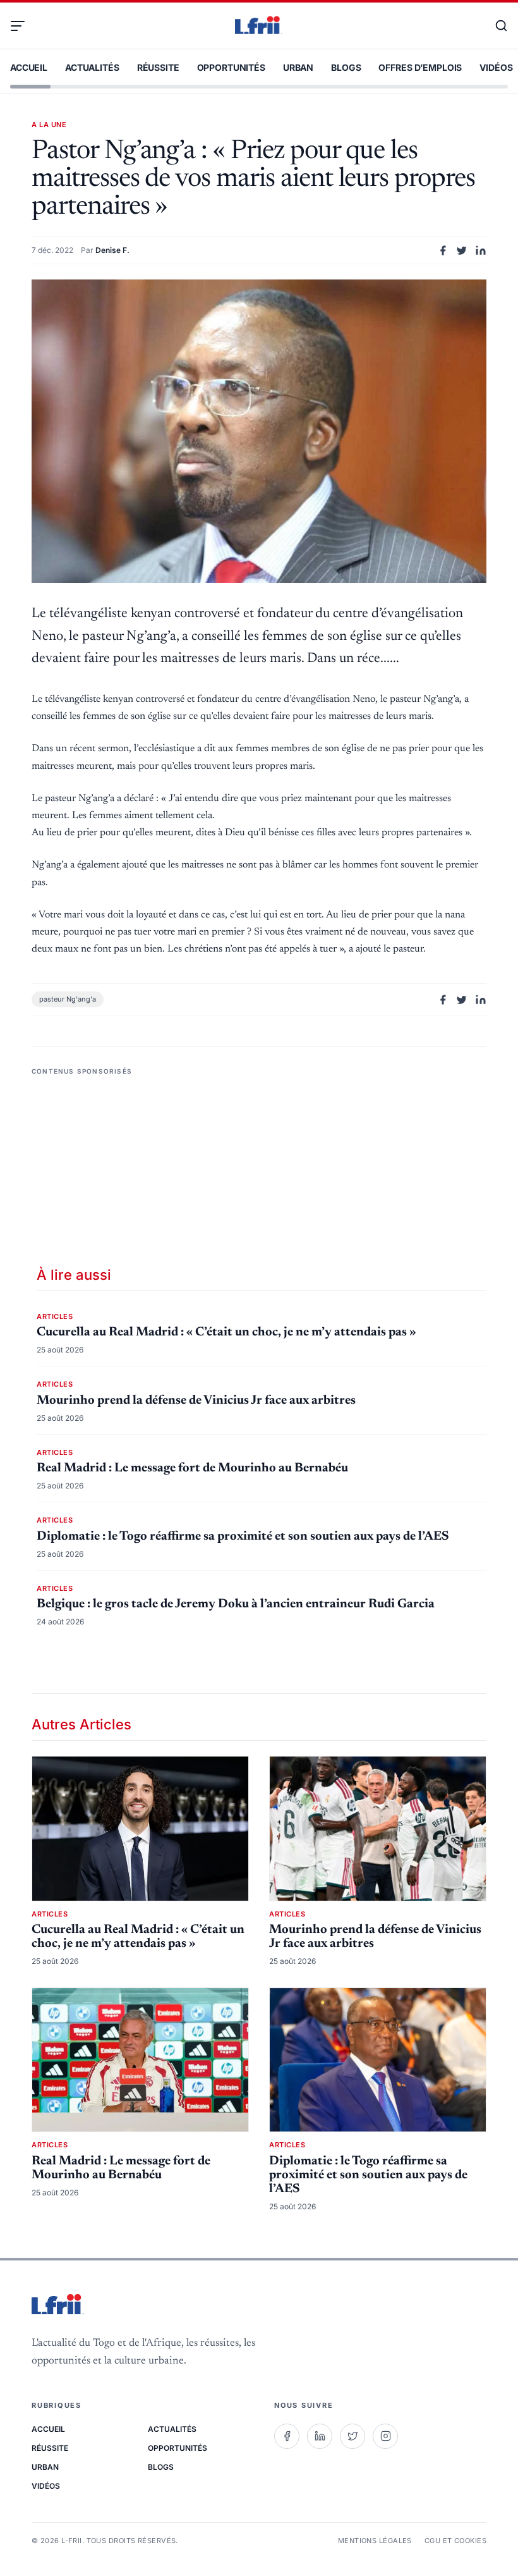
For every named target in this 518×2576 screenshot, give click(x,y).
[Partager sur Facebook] (443, 250)
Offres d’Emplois (420, 67)
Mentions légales (375, 2541)
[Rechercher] (495, 26)
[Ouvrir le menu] (23, 26)
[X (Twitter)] (352, 2436)
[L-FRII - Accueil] (259, 26)
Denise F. (112, 250)
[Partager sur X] (462, 250)
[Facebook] (287, 2436)
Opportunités (231, 67)
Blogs (346, 67)
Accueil (29, 67)
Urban (298, 67)
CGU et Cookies (455, 2541)
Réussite (158, 67)
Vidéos (496, 67)
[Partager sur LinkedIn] (481, 250)
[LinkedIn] (320, 2436)
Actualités (92, 67)
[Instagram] (385, 2436)
